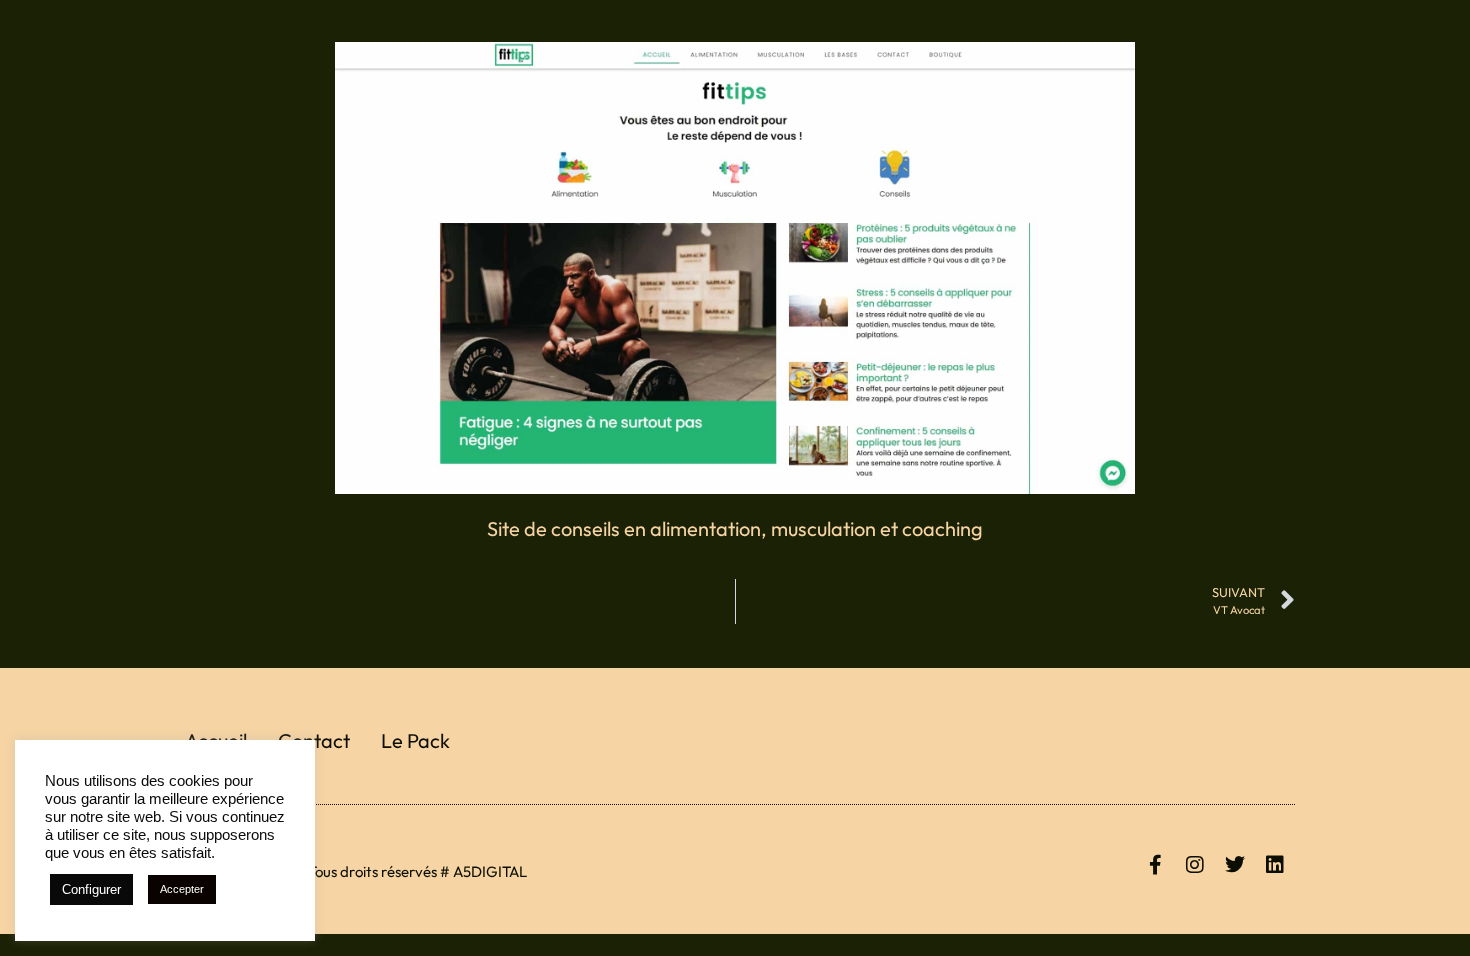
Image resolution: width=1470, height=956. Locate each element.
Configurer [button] (91, 889)
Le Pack (415, 740)
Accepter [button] (182, 889)
